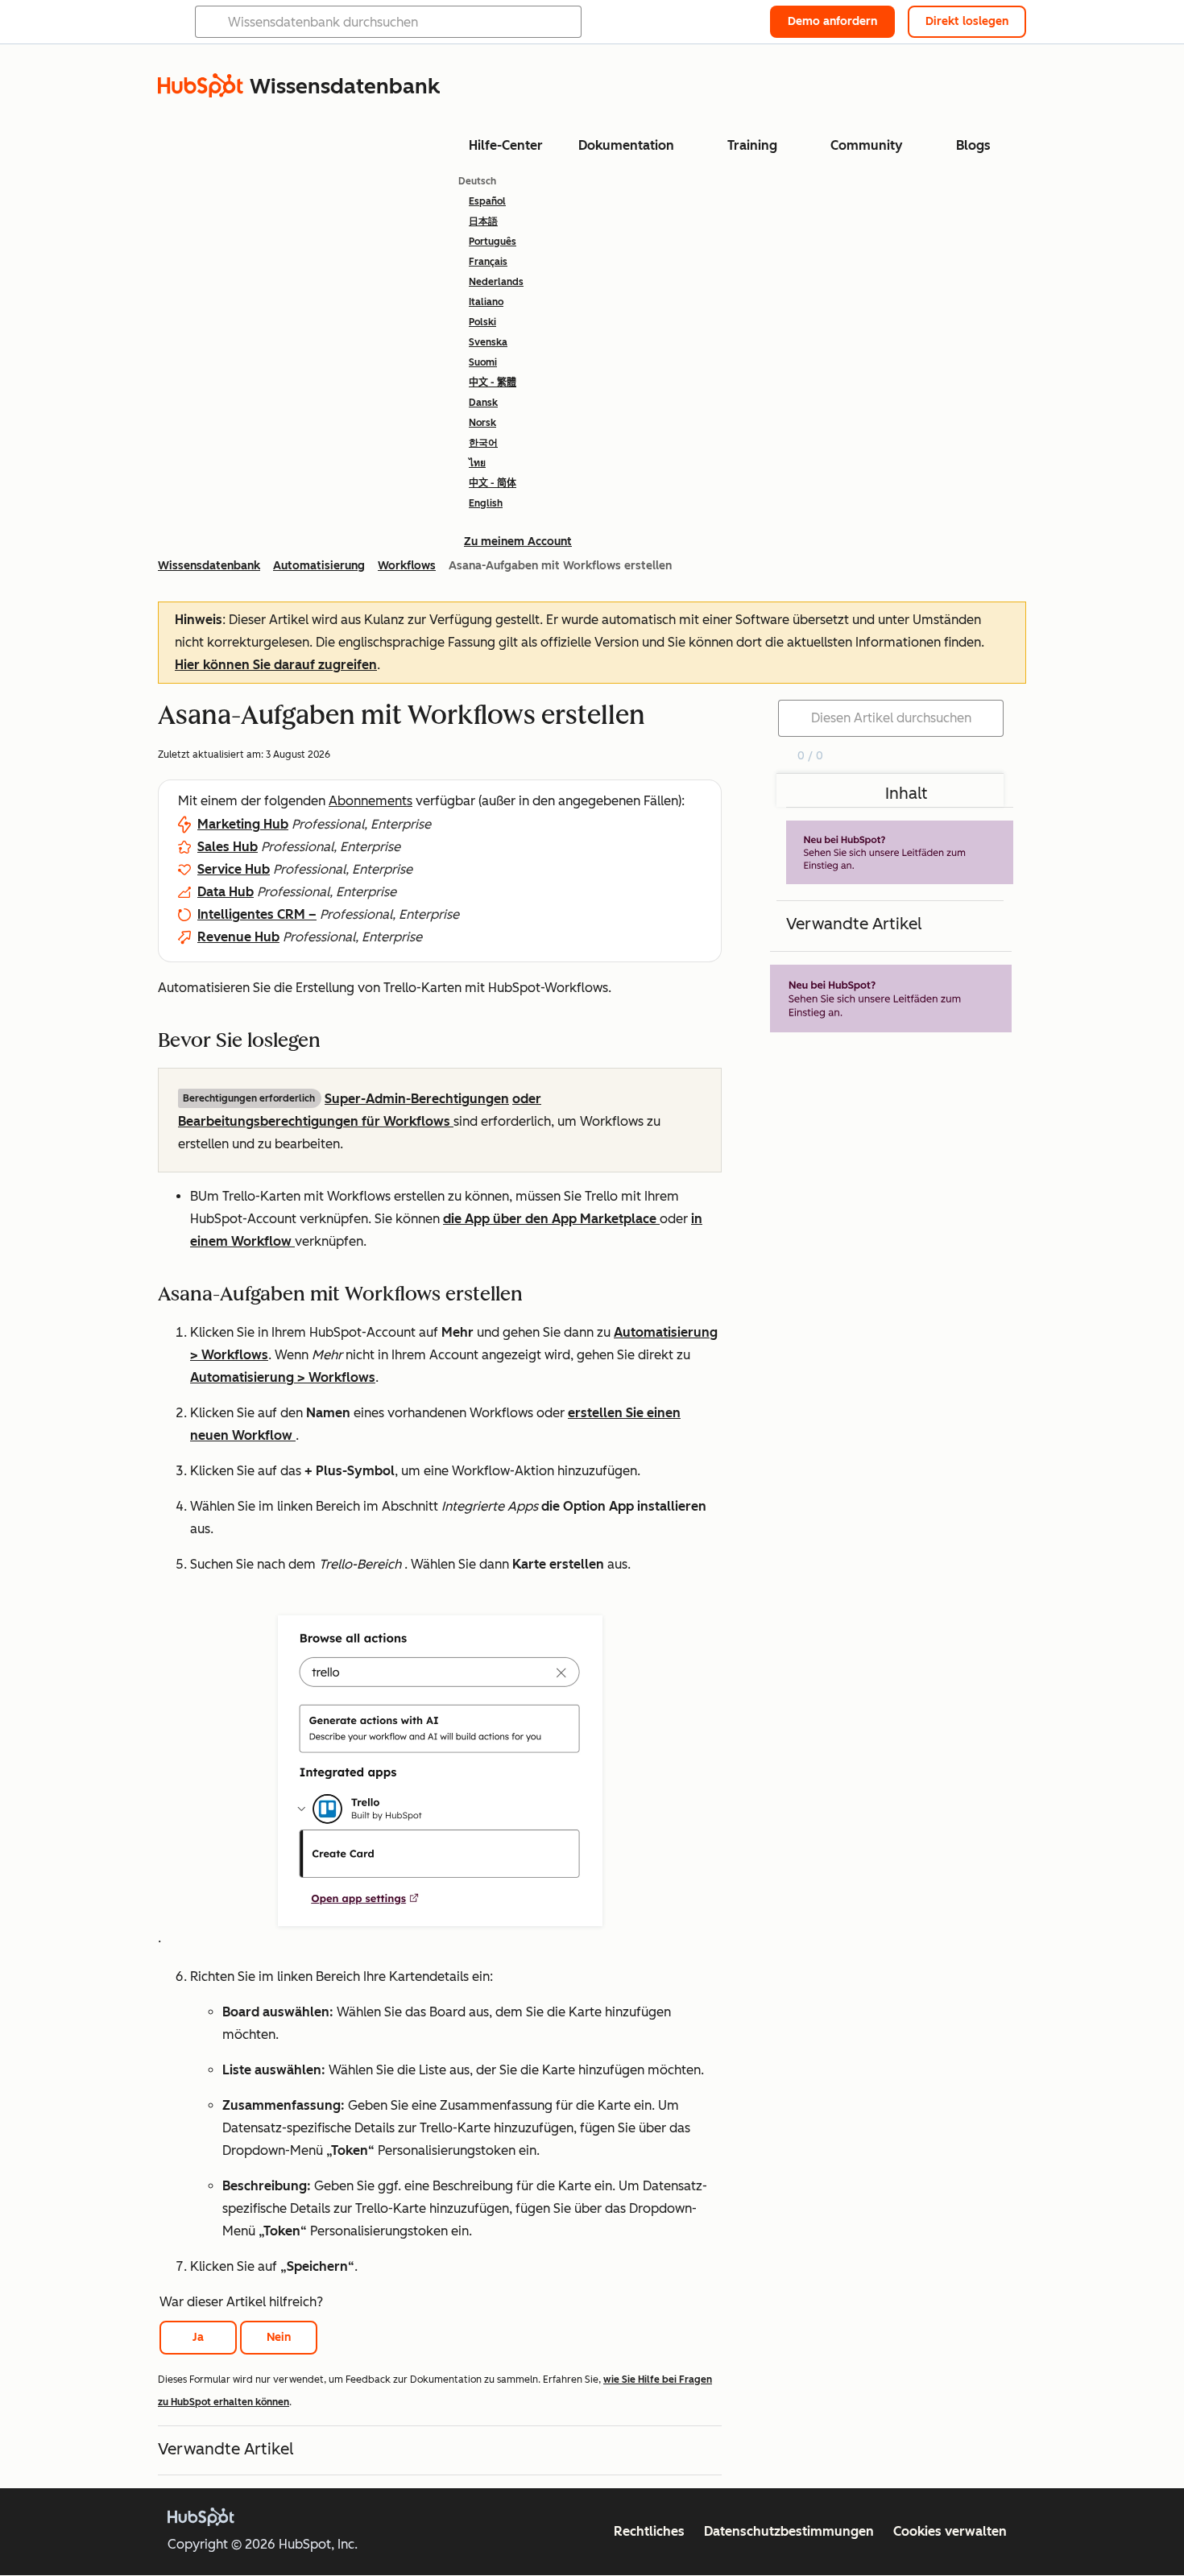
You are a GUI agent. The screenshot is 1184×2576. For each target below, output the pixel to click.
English (486, 503)
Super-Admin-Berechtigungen (417, 1099)
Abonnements (371, 801)
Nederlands (496, 282)
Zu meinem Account (518, 542)
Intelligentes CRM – (257, 914)
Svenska (488, 342)
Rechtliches (649, 2531)
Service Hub (234, 869)
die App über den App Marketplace (551, 1219)
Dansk (483, 403)
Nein (279, 2337)
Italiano (486, 302)
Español (487, 201)
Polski (482, 322)
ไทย (477, 463)
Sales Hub (228, 847)
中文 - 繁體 (493, 382)
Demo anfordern (832, 21)
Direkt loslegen (967, 21)
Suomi (483, 362)
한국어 (483, 443)
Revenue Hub (238, 937)
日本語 (483, 221)
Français (488, 262)
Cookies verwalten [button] (950, 2531)
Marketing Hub (243, 824)
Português (493, 242)
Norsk (482, 423)
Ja (198, 2337)
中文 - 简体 (493, 483)
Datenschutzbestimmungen (789, 2531)
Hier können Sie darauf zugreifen (276, 665)
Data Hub (226, 892)
